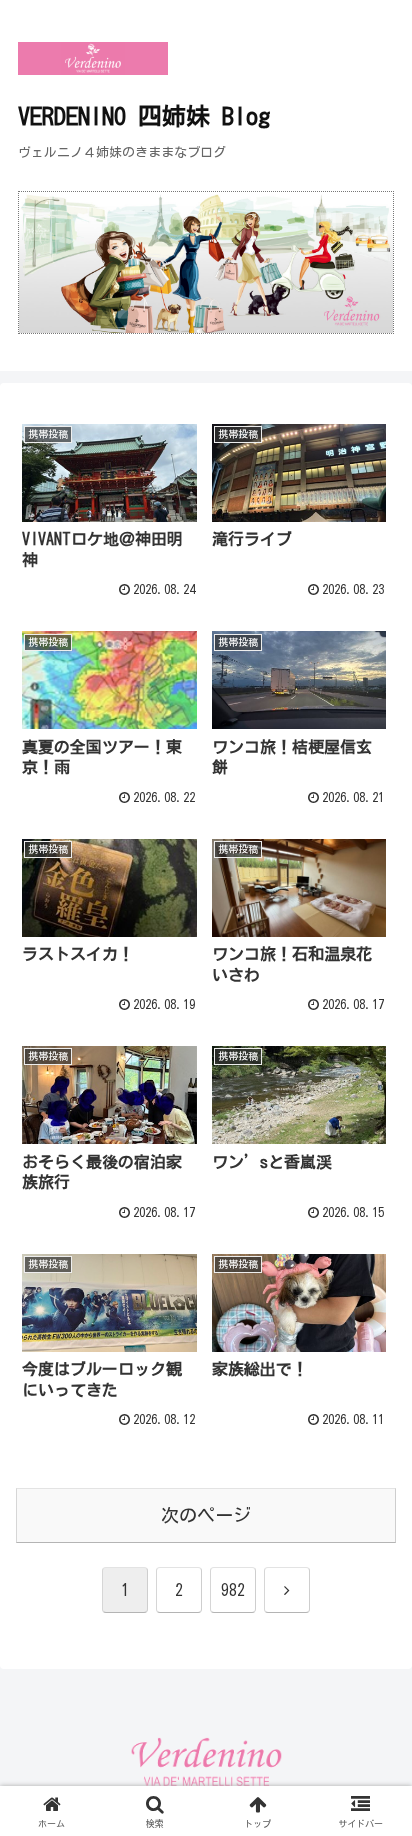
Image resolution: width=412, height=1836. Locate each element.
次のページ (206, 1515)
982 (233, 1590)
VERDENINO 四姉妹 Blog (144, 116)
